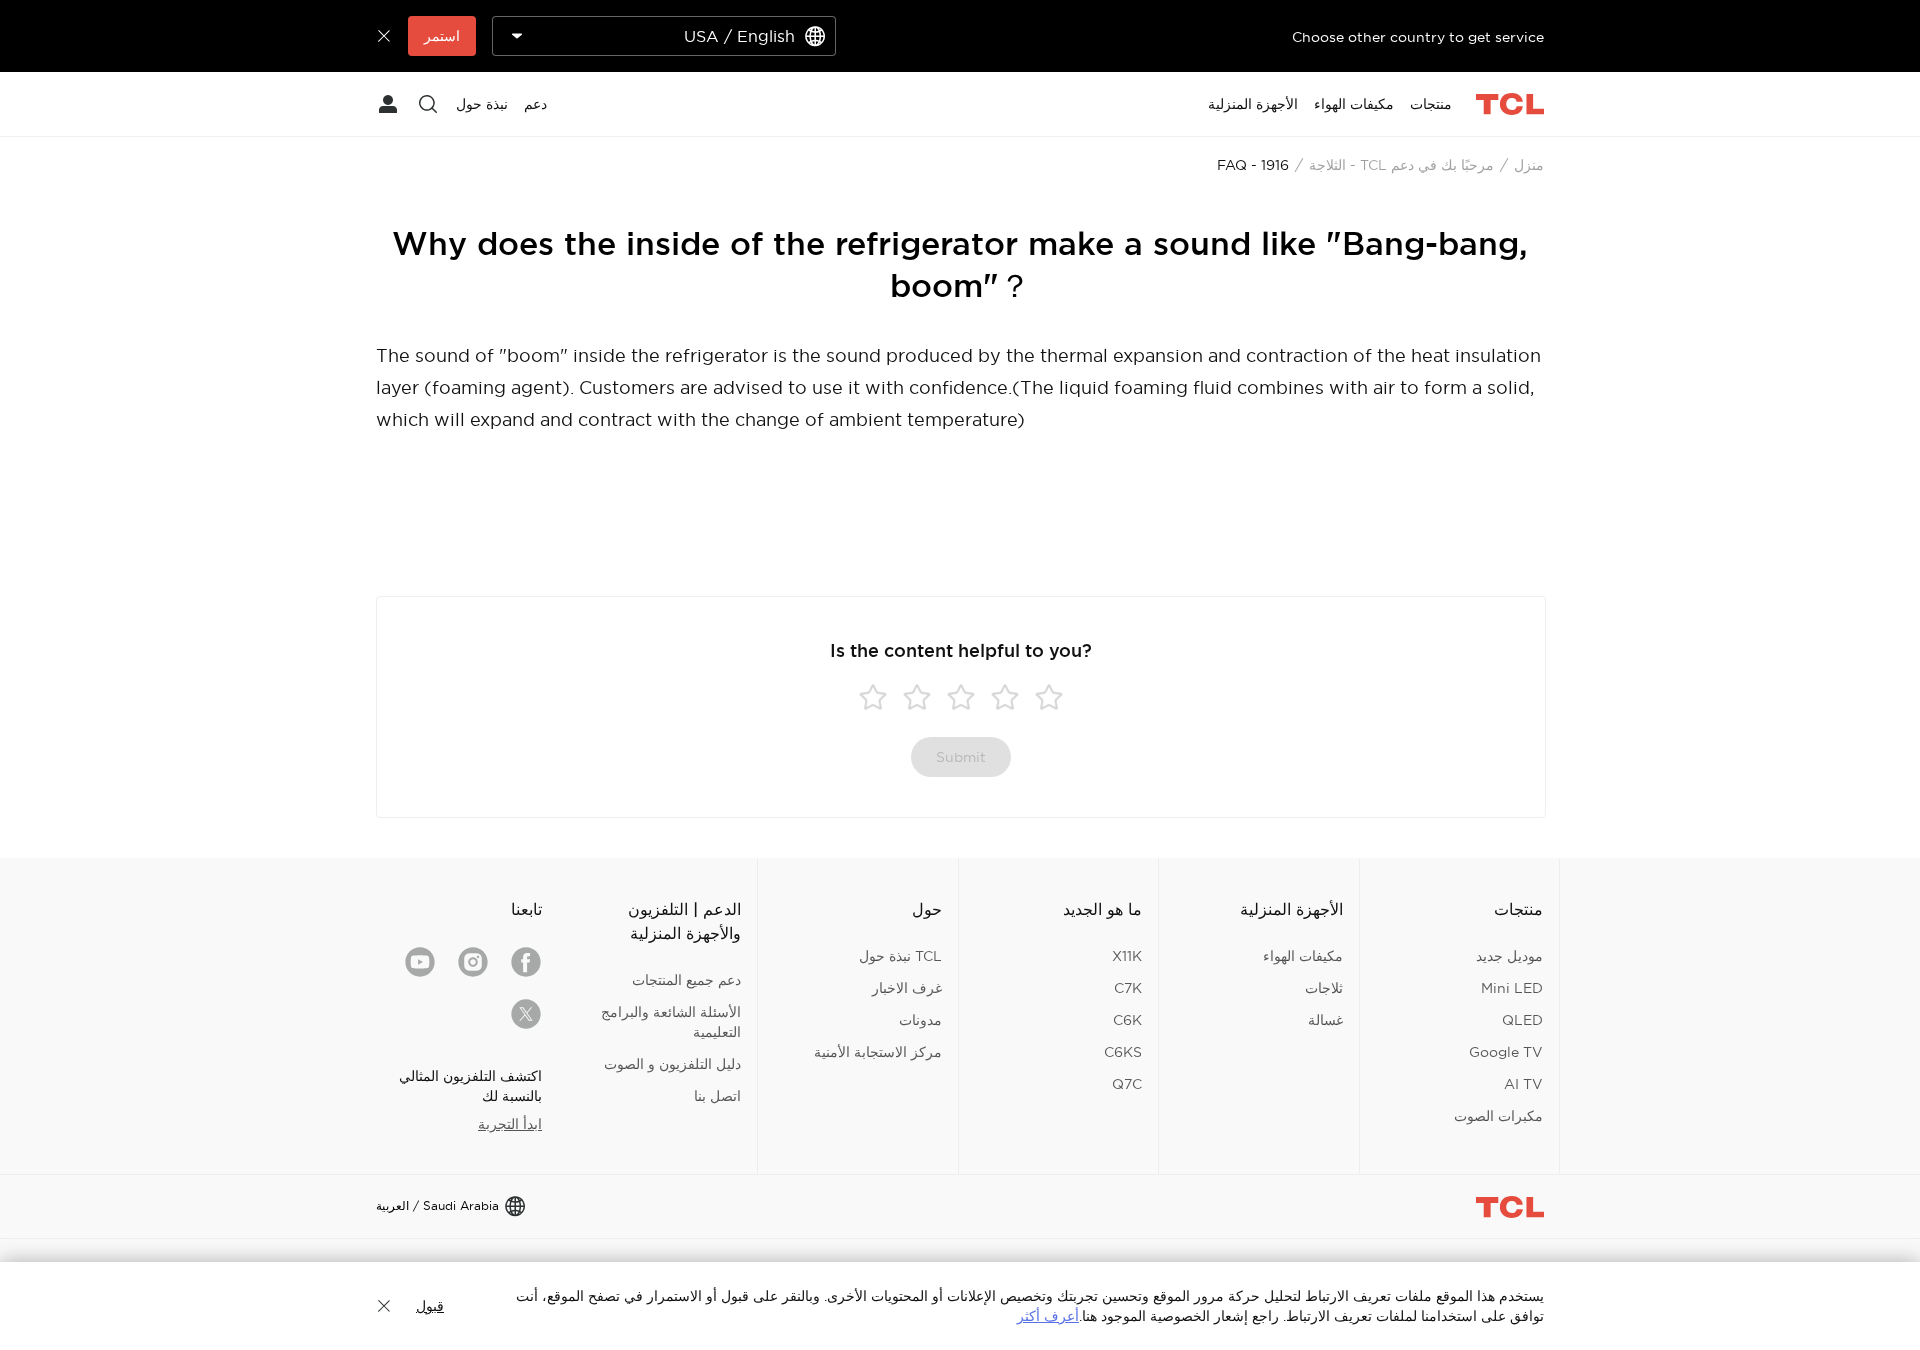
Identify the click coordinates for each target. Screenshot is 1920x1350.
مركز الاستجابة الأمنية (878, 1052)
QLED (1522, 1020)
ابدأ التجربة (510, 1124)
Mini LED (1512, 988)
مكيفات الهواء (1303, 956)
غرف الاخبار (907, 988)
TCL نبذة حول (900, 956)
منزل (1529, 165)
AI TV (1523, 1084)
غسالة (1325, 1020)
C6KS (1123, 1052)
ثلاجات (1324, 988)
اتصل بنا (717, 1096)
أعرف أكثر (1048, 1316)
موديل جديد (1509, 956)
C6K (1127, 1020)
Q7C (1127, 1084)
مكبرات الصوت (1498, 1116)
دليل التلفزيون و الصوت (672, 1064)
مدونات (920, 1020)
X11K (1127, 956)
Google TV (1506, 1052)
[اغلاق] (384, 1306)
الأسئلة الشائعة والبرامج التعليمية (671, 1022)
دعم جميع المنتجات (686, 980)
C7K (1128, 988)
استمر (442, 36)
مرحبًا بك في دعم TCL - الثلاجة (1401, 165)
